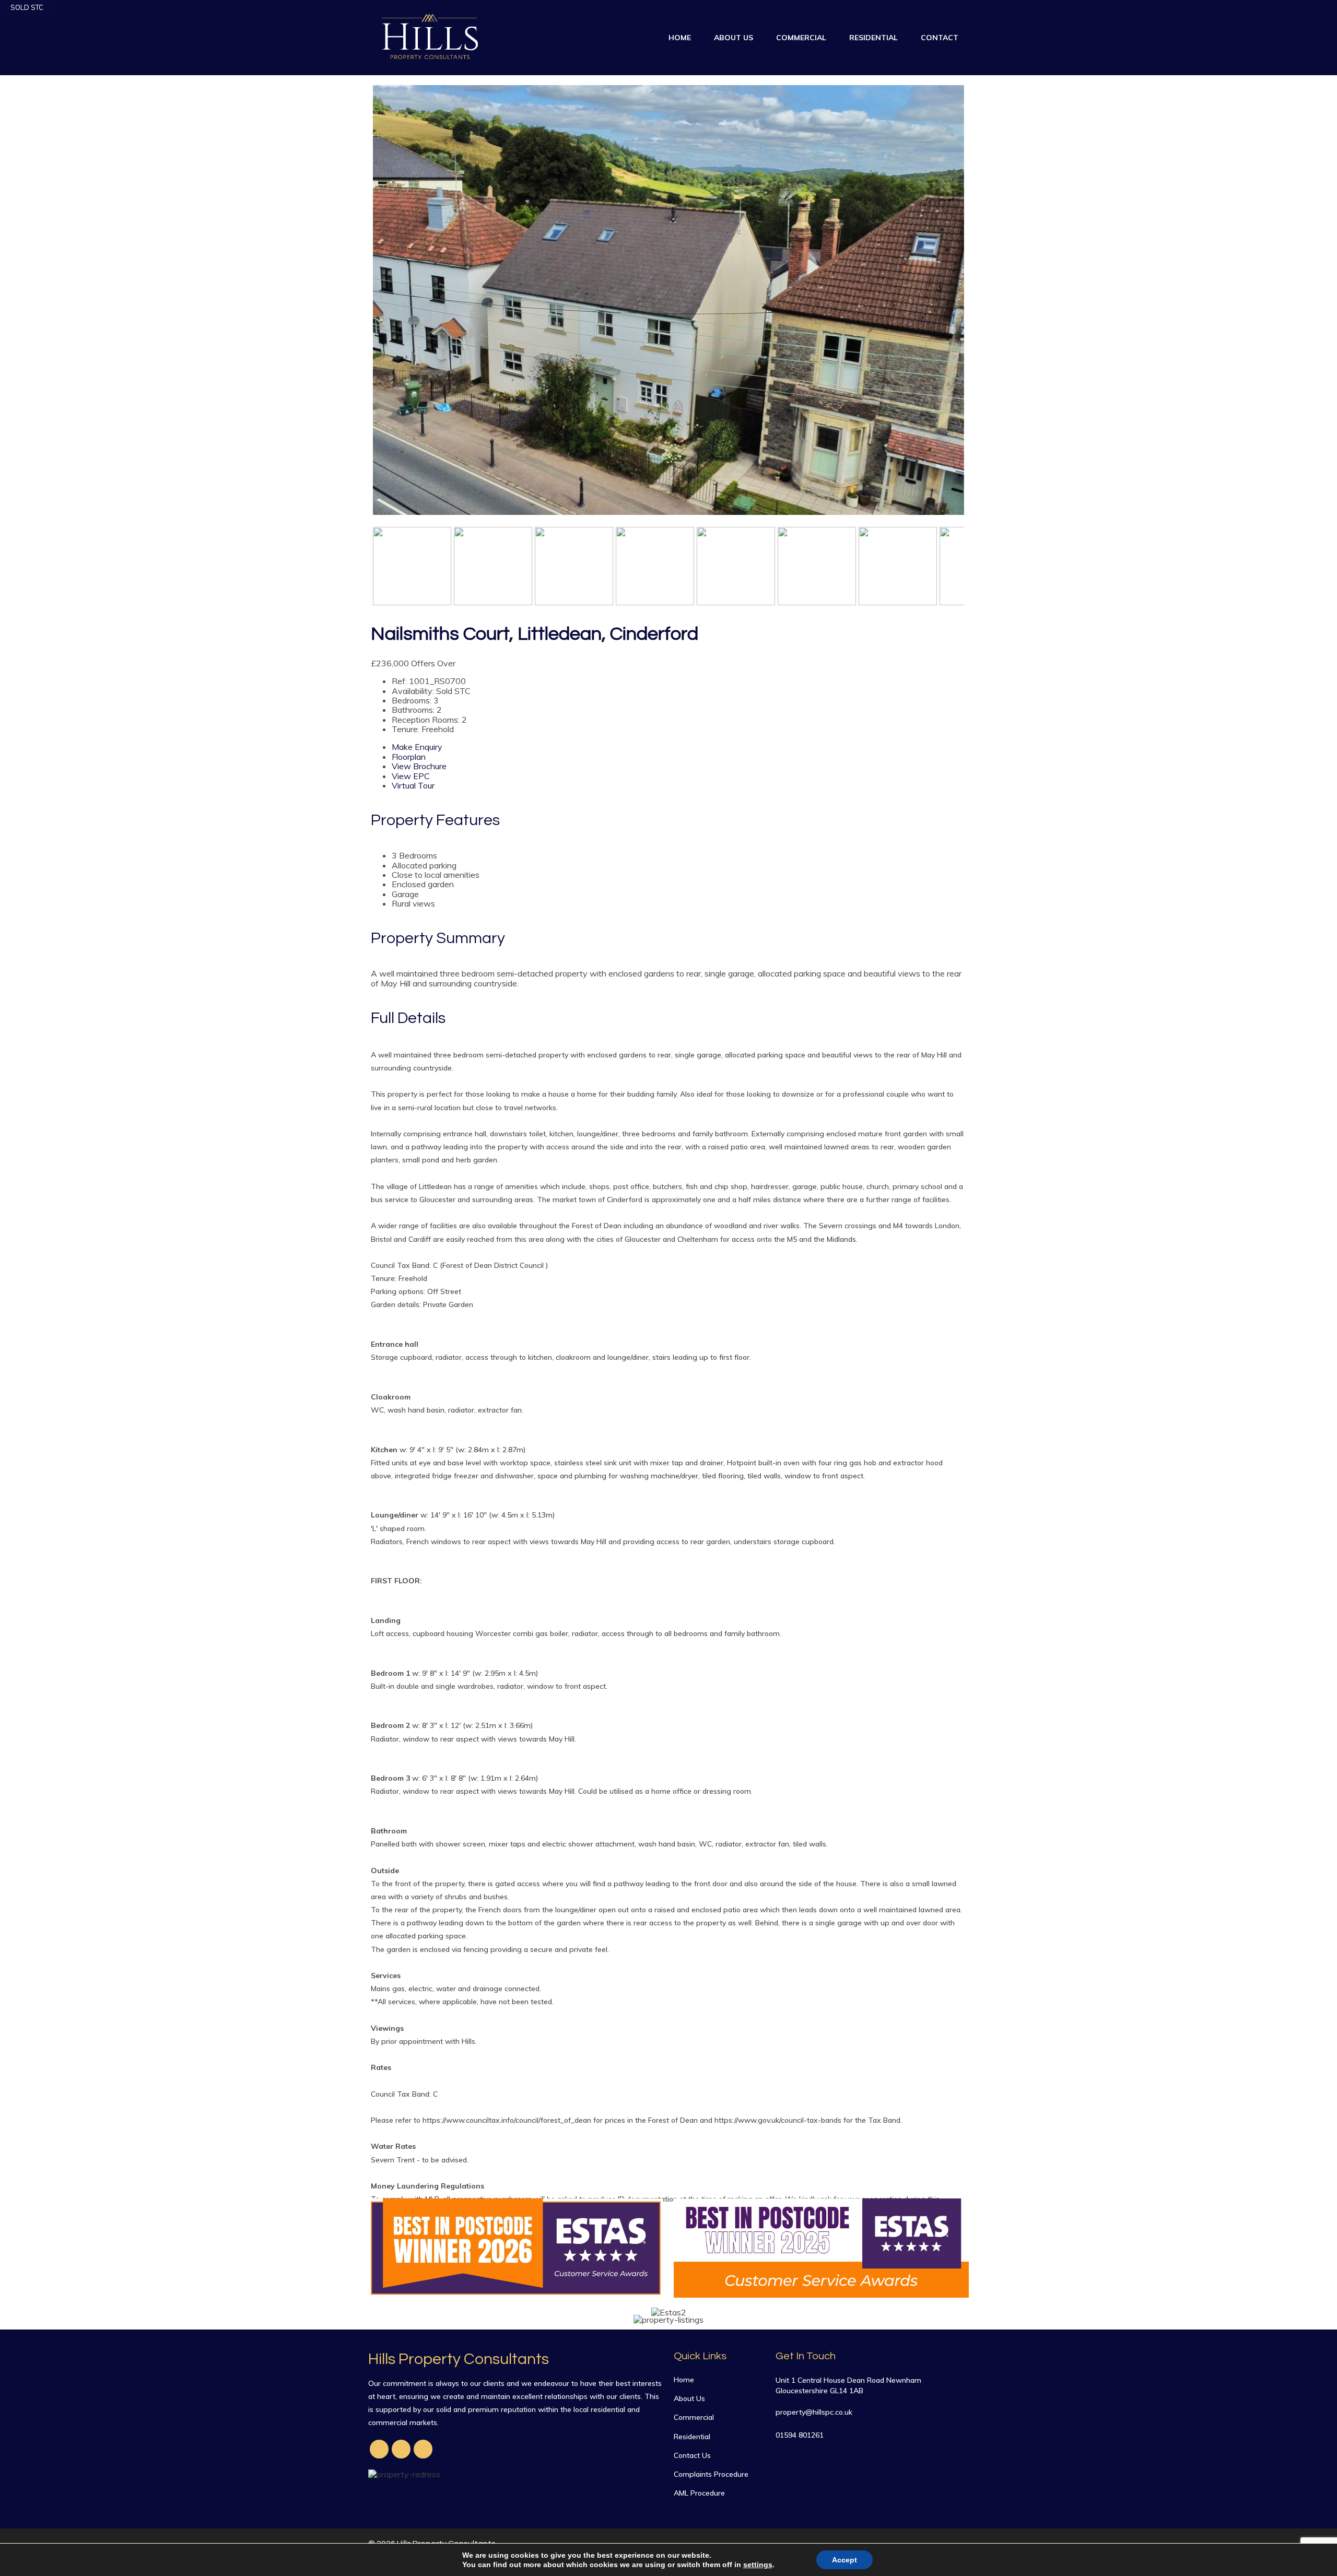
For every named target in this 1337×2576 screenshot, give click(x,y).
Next (981, 306)
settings (758, 2565)
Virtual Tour (413, 785)
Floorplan (409, 757)
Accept (845, 2560)
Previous (357, 306)
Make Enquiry (417, 747)
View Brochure (419, 766)
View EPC (411, 776)
